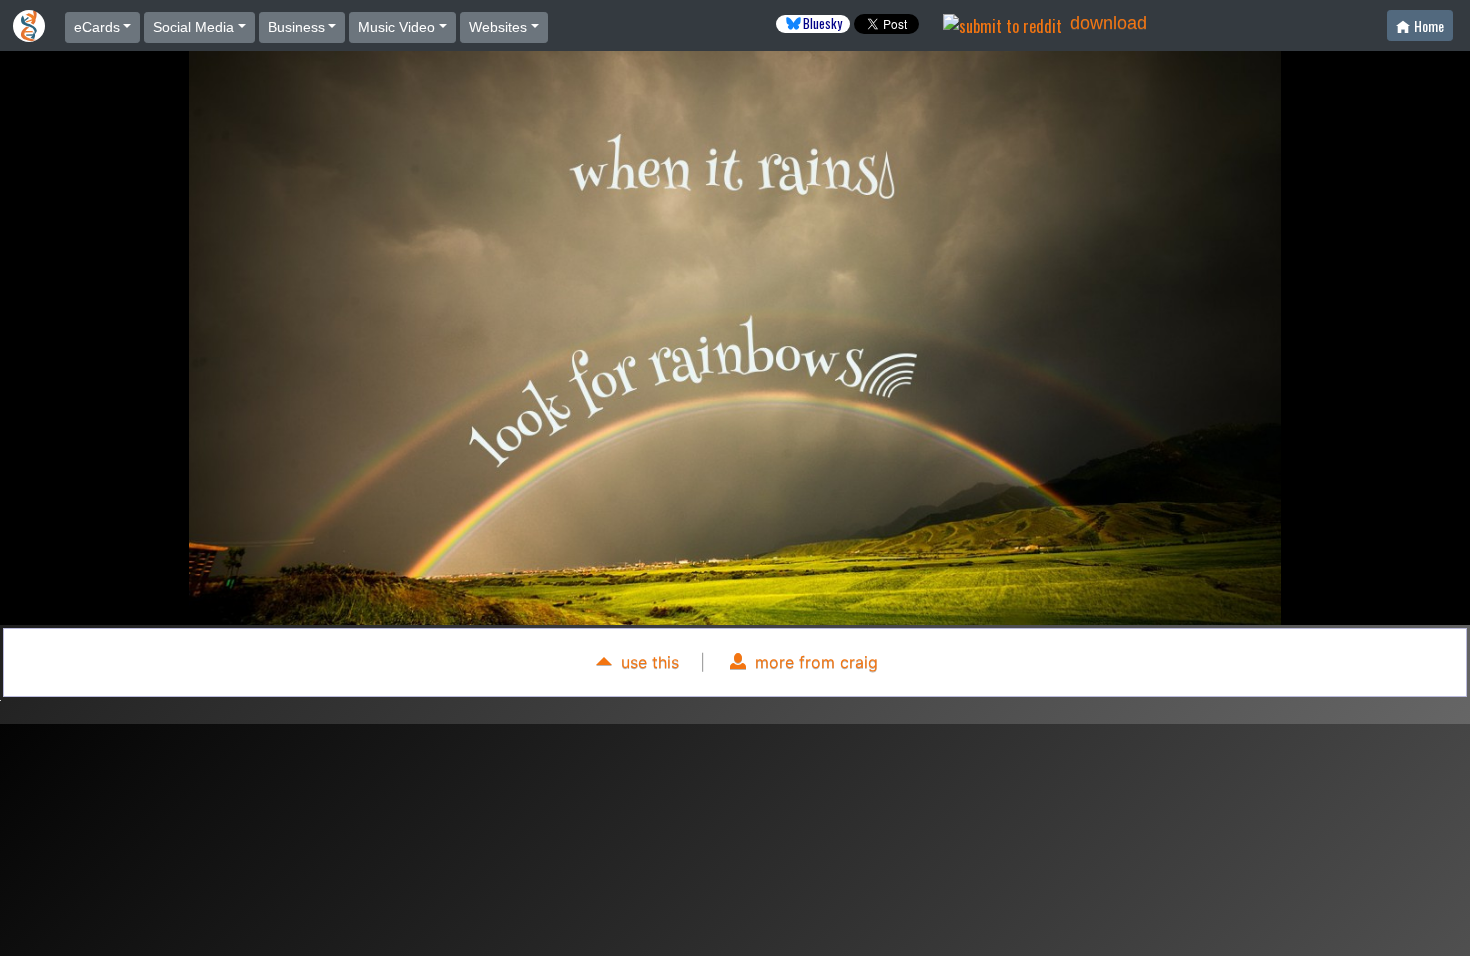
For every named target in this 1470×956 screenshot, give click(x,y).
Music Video (396, 27)
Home (1429, 25)
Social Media (193, 27)
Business (296, 27)
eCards (97, 27)
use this (647, 662)
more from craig (814, 662)
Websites (498, 27)
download (1108, 23)
